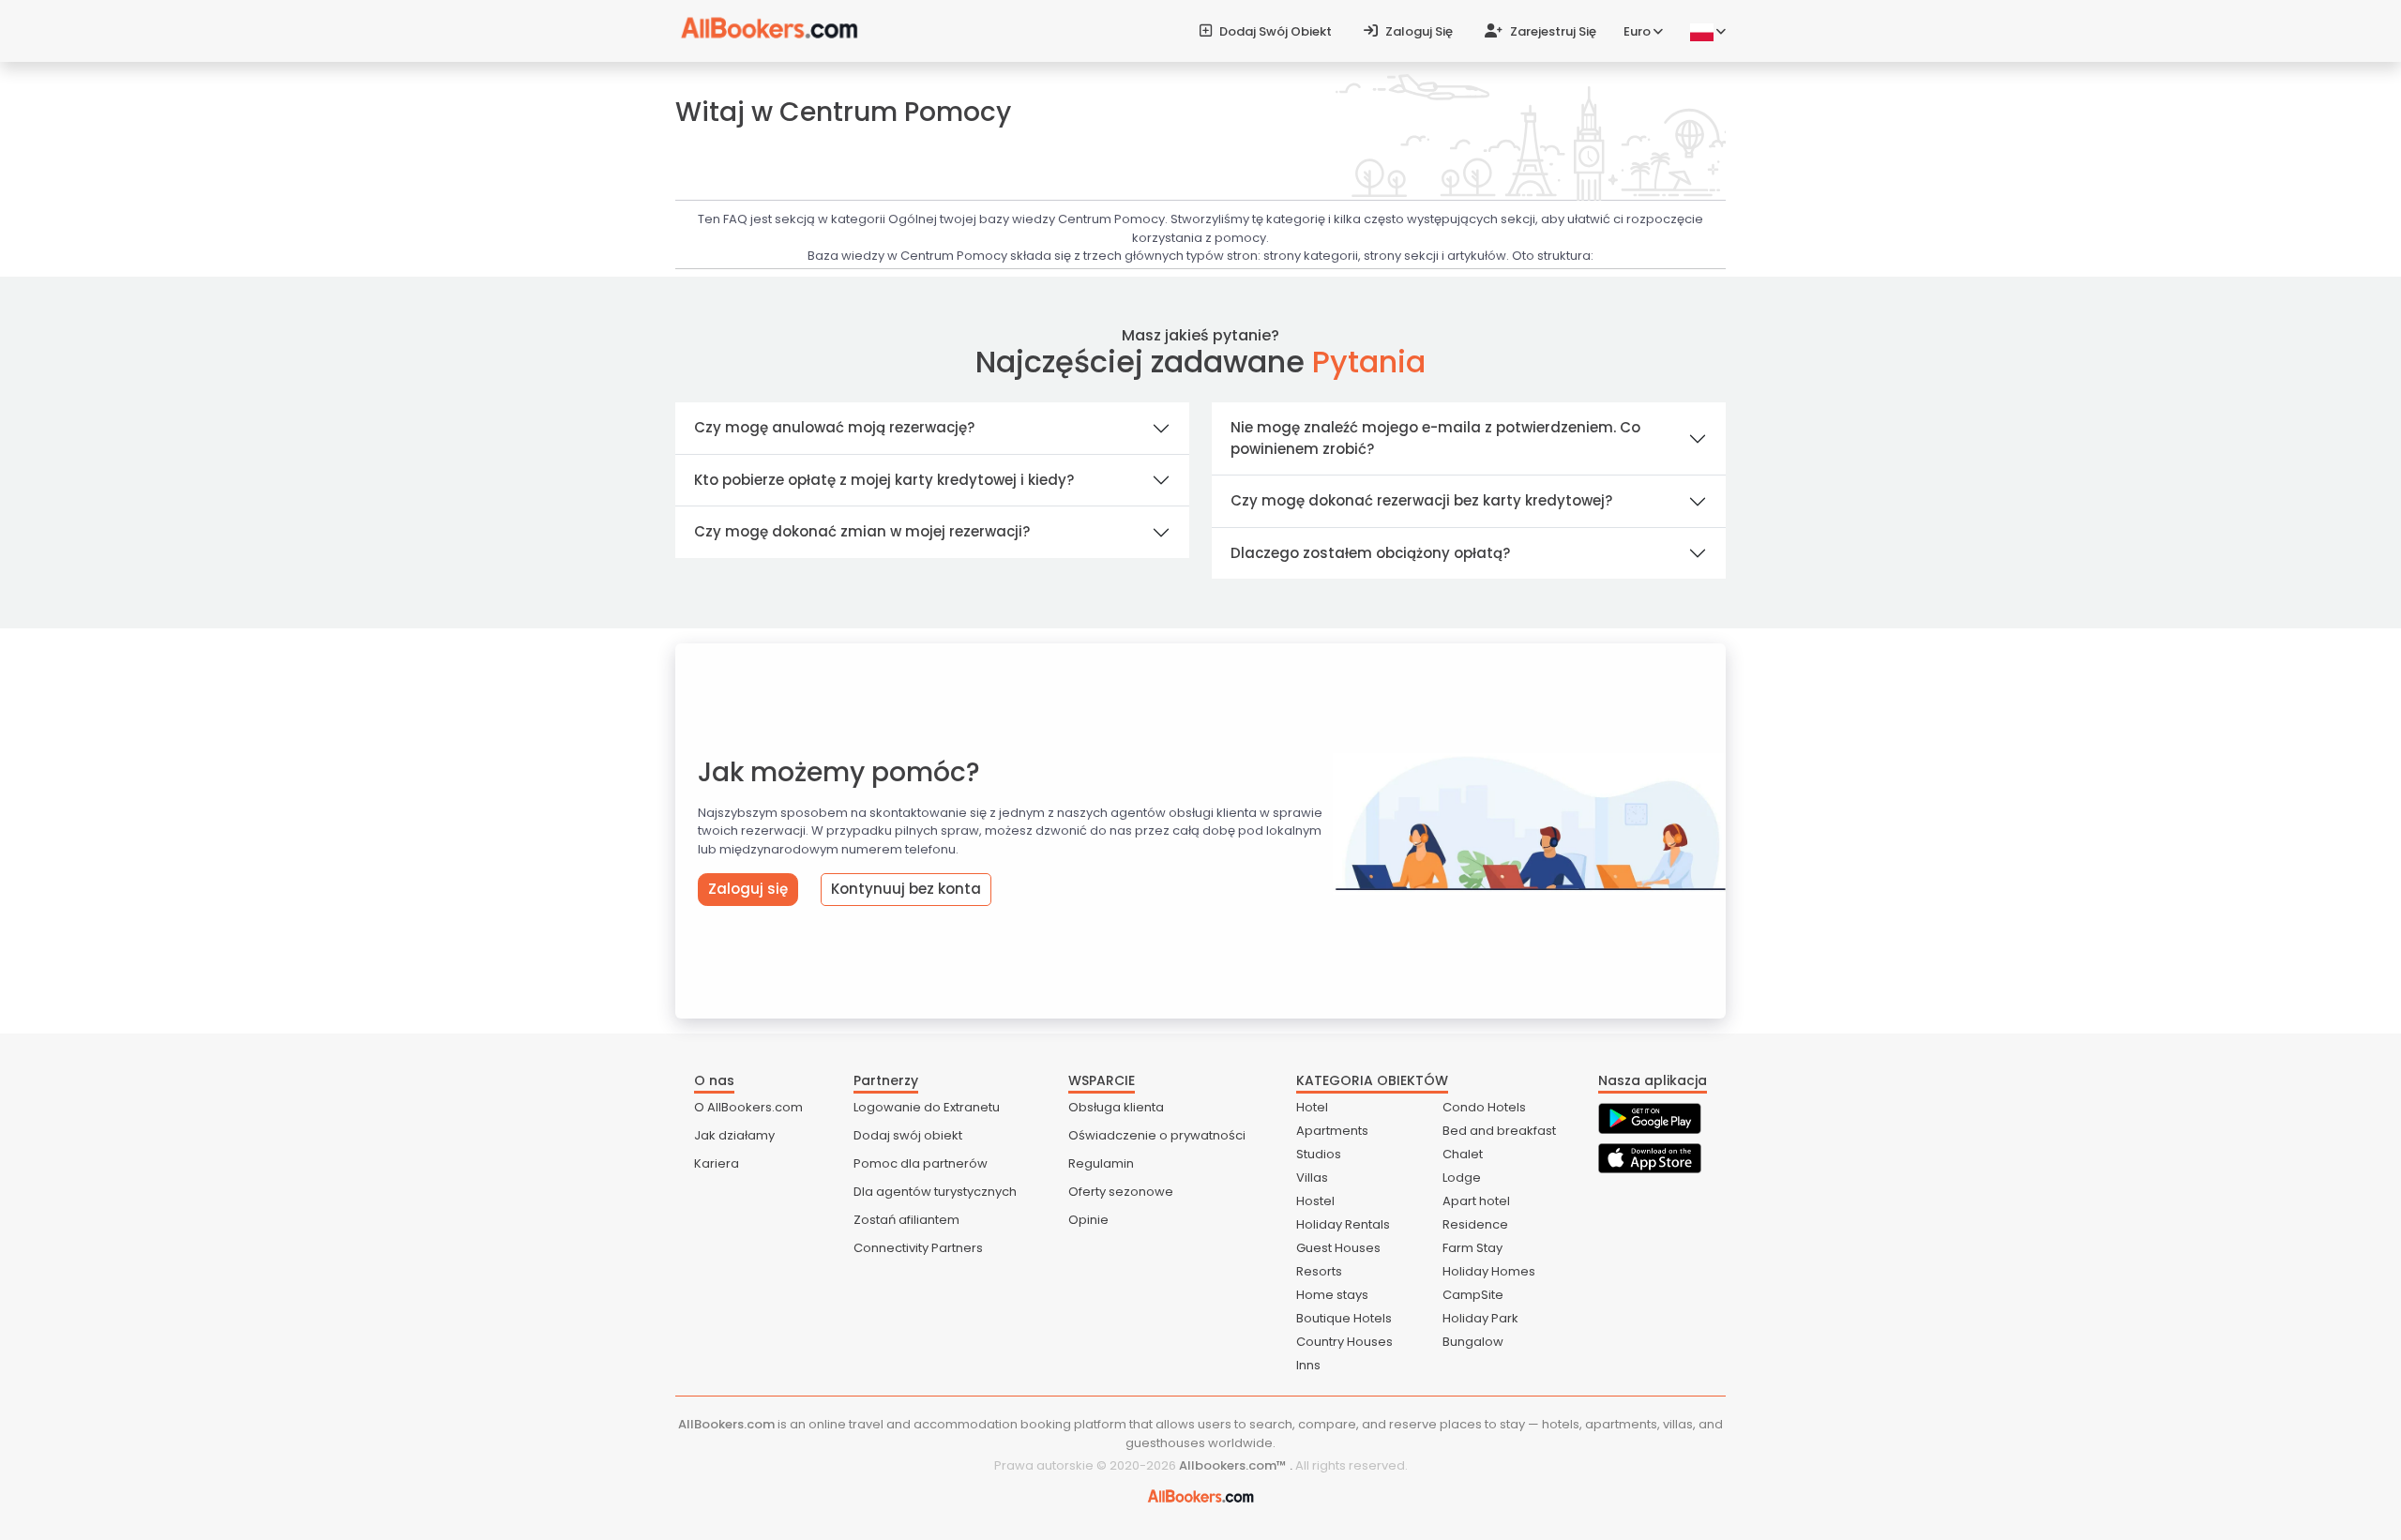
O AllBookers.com (748, 1107)
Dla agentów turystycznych (935, 1192)
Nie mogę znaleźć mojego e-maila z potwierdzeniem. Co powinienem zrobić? (1435, 438)
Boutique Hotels (1344, 1318)
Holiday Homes (1489, 1271)
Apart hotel (1476, 1201)
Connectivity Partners (918, 1248)
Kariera (717, 1163)
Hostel (1315, 1201)
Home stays (1332, 1295)
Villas (1312, 1178)
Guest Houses (1338, 1248)
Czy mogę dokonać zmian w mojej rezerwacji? (862, 531)
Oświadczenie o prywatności (1157, 1135)
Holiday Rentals (1343, 1224)
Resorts (1319, 1271)
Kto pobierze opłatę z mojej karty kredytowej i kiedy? (884, 480)
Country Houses (1344, 1342)
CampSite (1473, 1295)
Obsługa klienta (1116, 1107)
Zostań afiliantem (906, 1220)
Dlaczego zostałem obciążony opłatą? (1370, 553)
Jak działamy (734, 1135)
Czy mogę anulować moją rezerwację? (834, 427)
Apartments (1332, 1131)
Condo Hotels (1484, 1107)
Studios (1319, 1154)
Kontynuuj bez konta (906, 889)
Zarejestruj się (1552, 31)
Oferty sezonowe (1121, 1192)
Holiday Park (1480, 1318)
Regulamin (1101, 1163)
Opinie (1088, 1220)
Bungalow (1473, 1342)
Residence (1475, 1224)
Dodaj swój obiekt (1274, 31)
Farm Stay (1472, 1248)
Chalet (1463, 1154)
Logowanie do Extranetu (927, 1107)
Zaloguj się (1418, 31)
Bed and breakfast (1499, 1131)
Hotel (1312, 1107)
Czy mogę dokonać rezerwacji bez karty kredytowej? (1421, 500)
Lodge (1462, 1178)
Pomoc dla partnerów (921, 1163)
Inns (1308, 1365)
